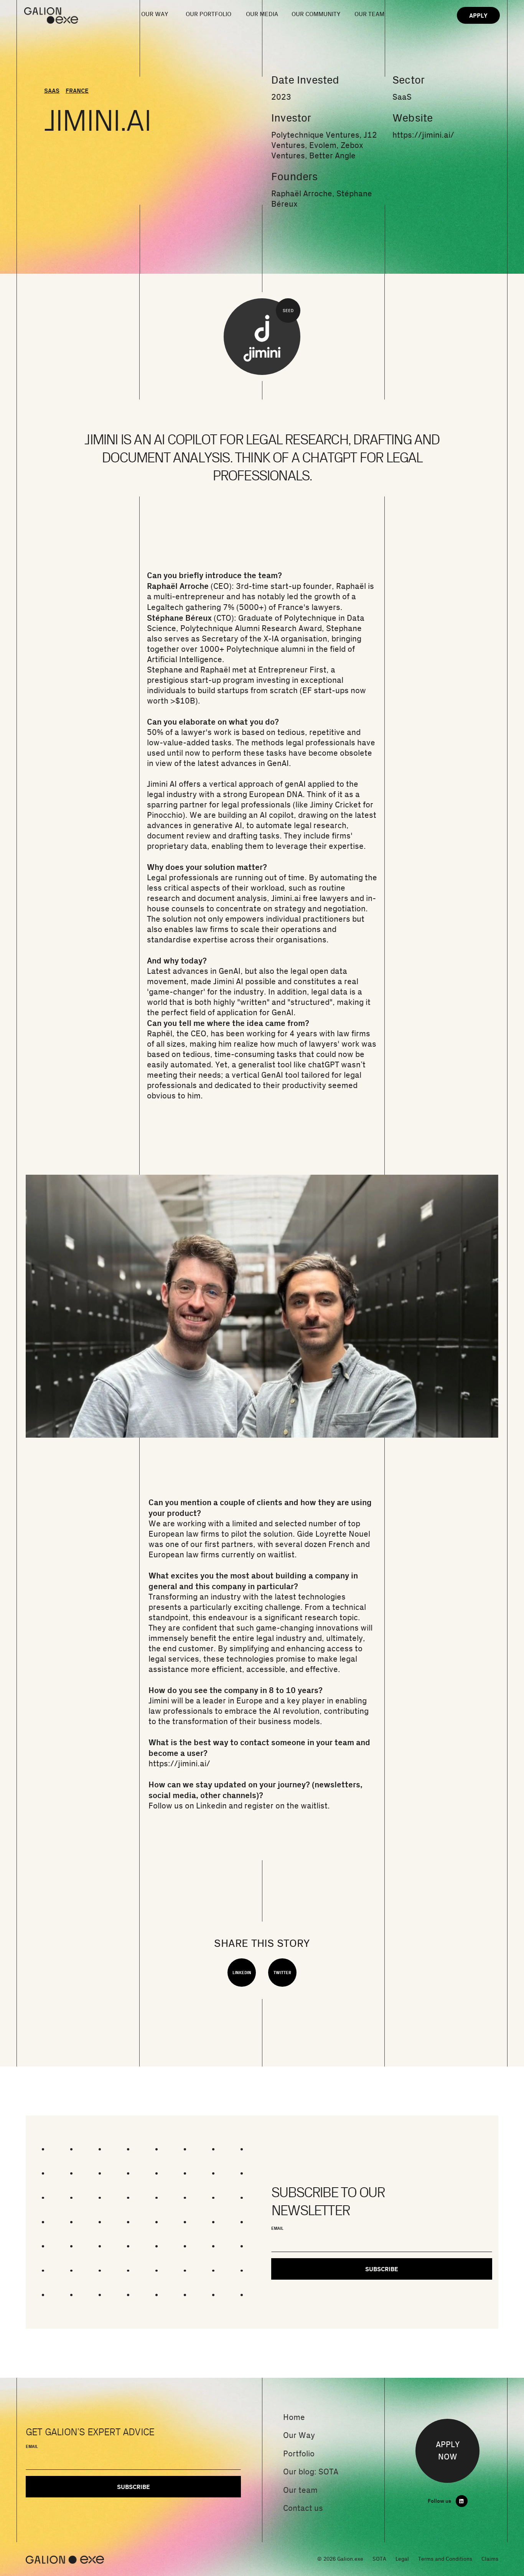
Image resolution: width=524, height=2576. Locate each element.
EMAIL (277, 2228)
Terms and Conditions (445, 2559)
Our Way (299, 2435)
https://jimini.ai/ (423, 135)
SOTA (379, 2559)
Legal (402, 2559)
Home (294, 2417)
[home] (61, 16)
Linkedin (211, 1806)
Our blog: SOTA (311, 2472)
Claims (490, 2559)
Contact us (303, 2508)
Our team (300, 2490)
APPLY (478, 15)
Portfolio (299, 2454)
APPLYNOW (448, 2451)
